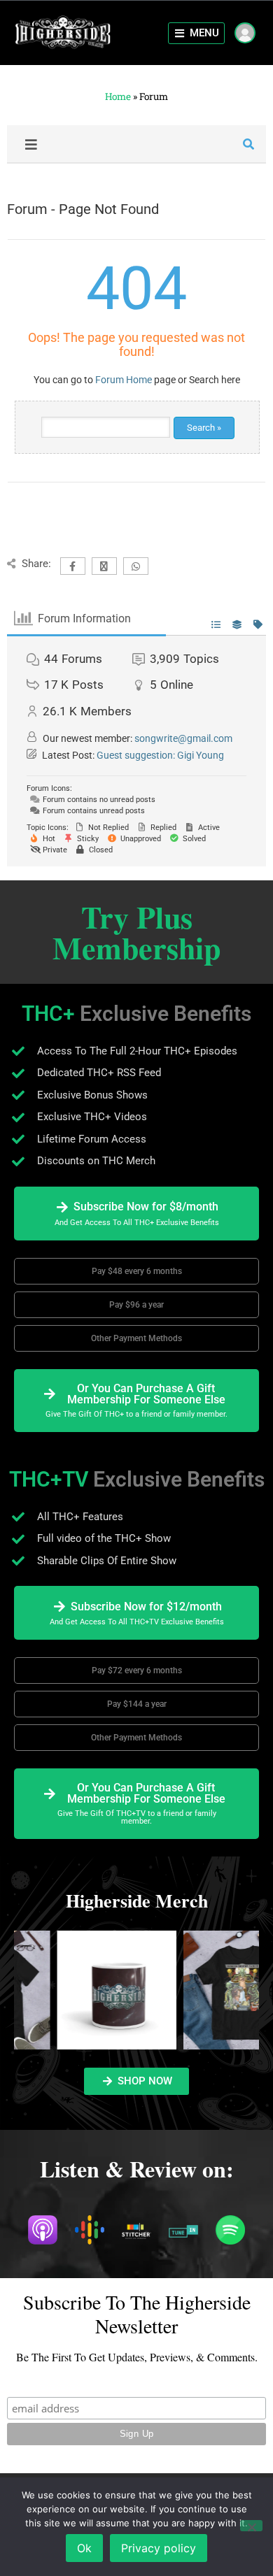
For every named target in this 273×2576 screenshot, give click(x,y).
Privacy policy (159, 2548)
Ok (84, 2548)
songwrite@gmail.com (183, 738)
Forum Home (124, 380)
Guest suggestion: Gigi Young (160, 755)
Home (118, 96)
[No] (251, 2526)
